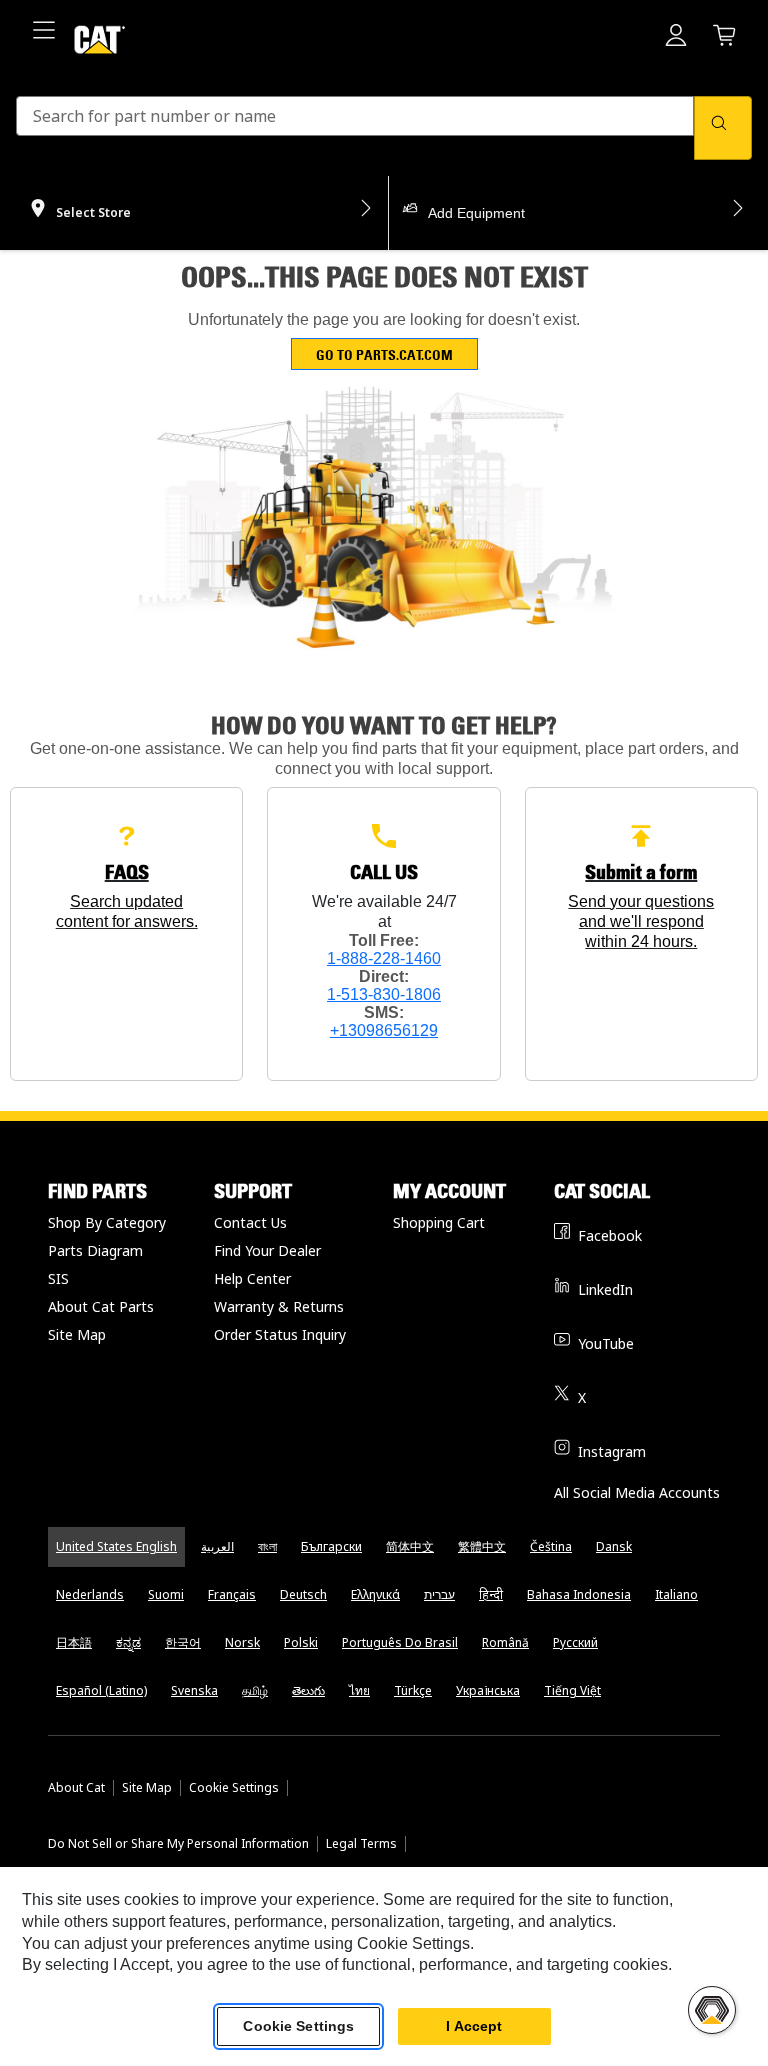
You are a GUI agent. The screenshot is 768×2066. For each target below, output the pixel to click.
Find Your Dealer (267, 1250)
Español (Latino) (101, 1690)
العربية (217, 1546)
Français (232, 1594)
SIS (58, 1278)
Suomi (166, 1594)
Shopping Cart (439, 1222)
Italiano (676, 1594)
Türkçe (413, 1690)
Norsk (242, 1642)
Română (505, 1642)
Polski (301, 1642)
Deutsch (303, 1594)
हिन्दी (491, 1594)
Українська (488, 1690)
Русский (575, 1642)
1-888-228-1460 (384, 958)
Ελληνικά (375, 1594)
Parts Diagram (95, 1250)
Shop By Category (107, 1222)
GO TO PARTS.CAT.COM (384, 354)
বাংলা (267, 1546)
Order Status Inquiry (280, 1334)
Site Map (77, 1334)
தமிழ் (255, 1690)
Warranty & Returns (279, 1306)
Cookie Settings (234, 1788)
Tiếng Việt (572, 1690)
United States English (116, 1546)
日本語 (74, 1642)
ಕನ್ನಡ (128, 1642)
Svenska (194, 1690)
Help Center (252, 1278)
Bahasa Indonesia (579, 1594)
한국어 (183, 1642)
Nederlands (90, 1594)
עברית (439, 1594)
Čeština (551, 1546)
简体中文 (410, 1546)
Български (331, 1546)
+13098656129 (384, 1030)
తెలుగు (308, 1690)
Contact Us (250, 1222)
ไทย (359, 1690)
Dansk (614, 1546)
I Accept (474, 2026)
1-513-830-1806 (384, 994)
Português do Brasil (400, 1642)
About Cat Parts (101, 1306)
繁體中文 (482, 1546)
